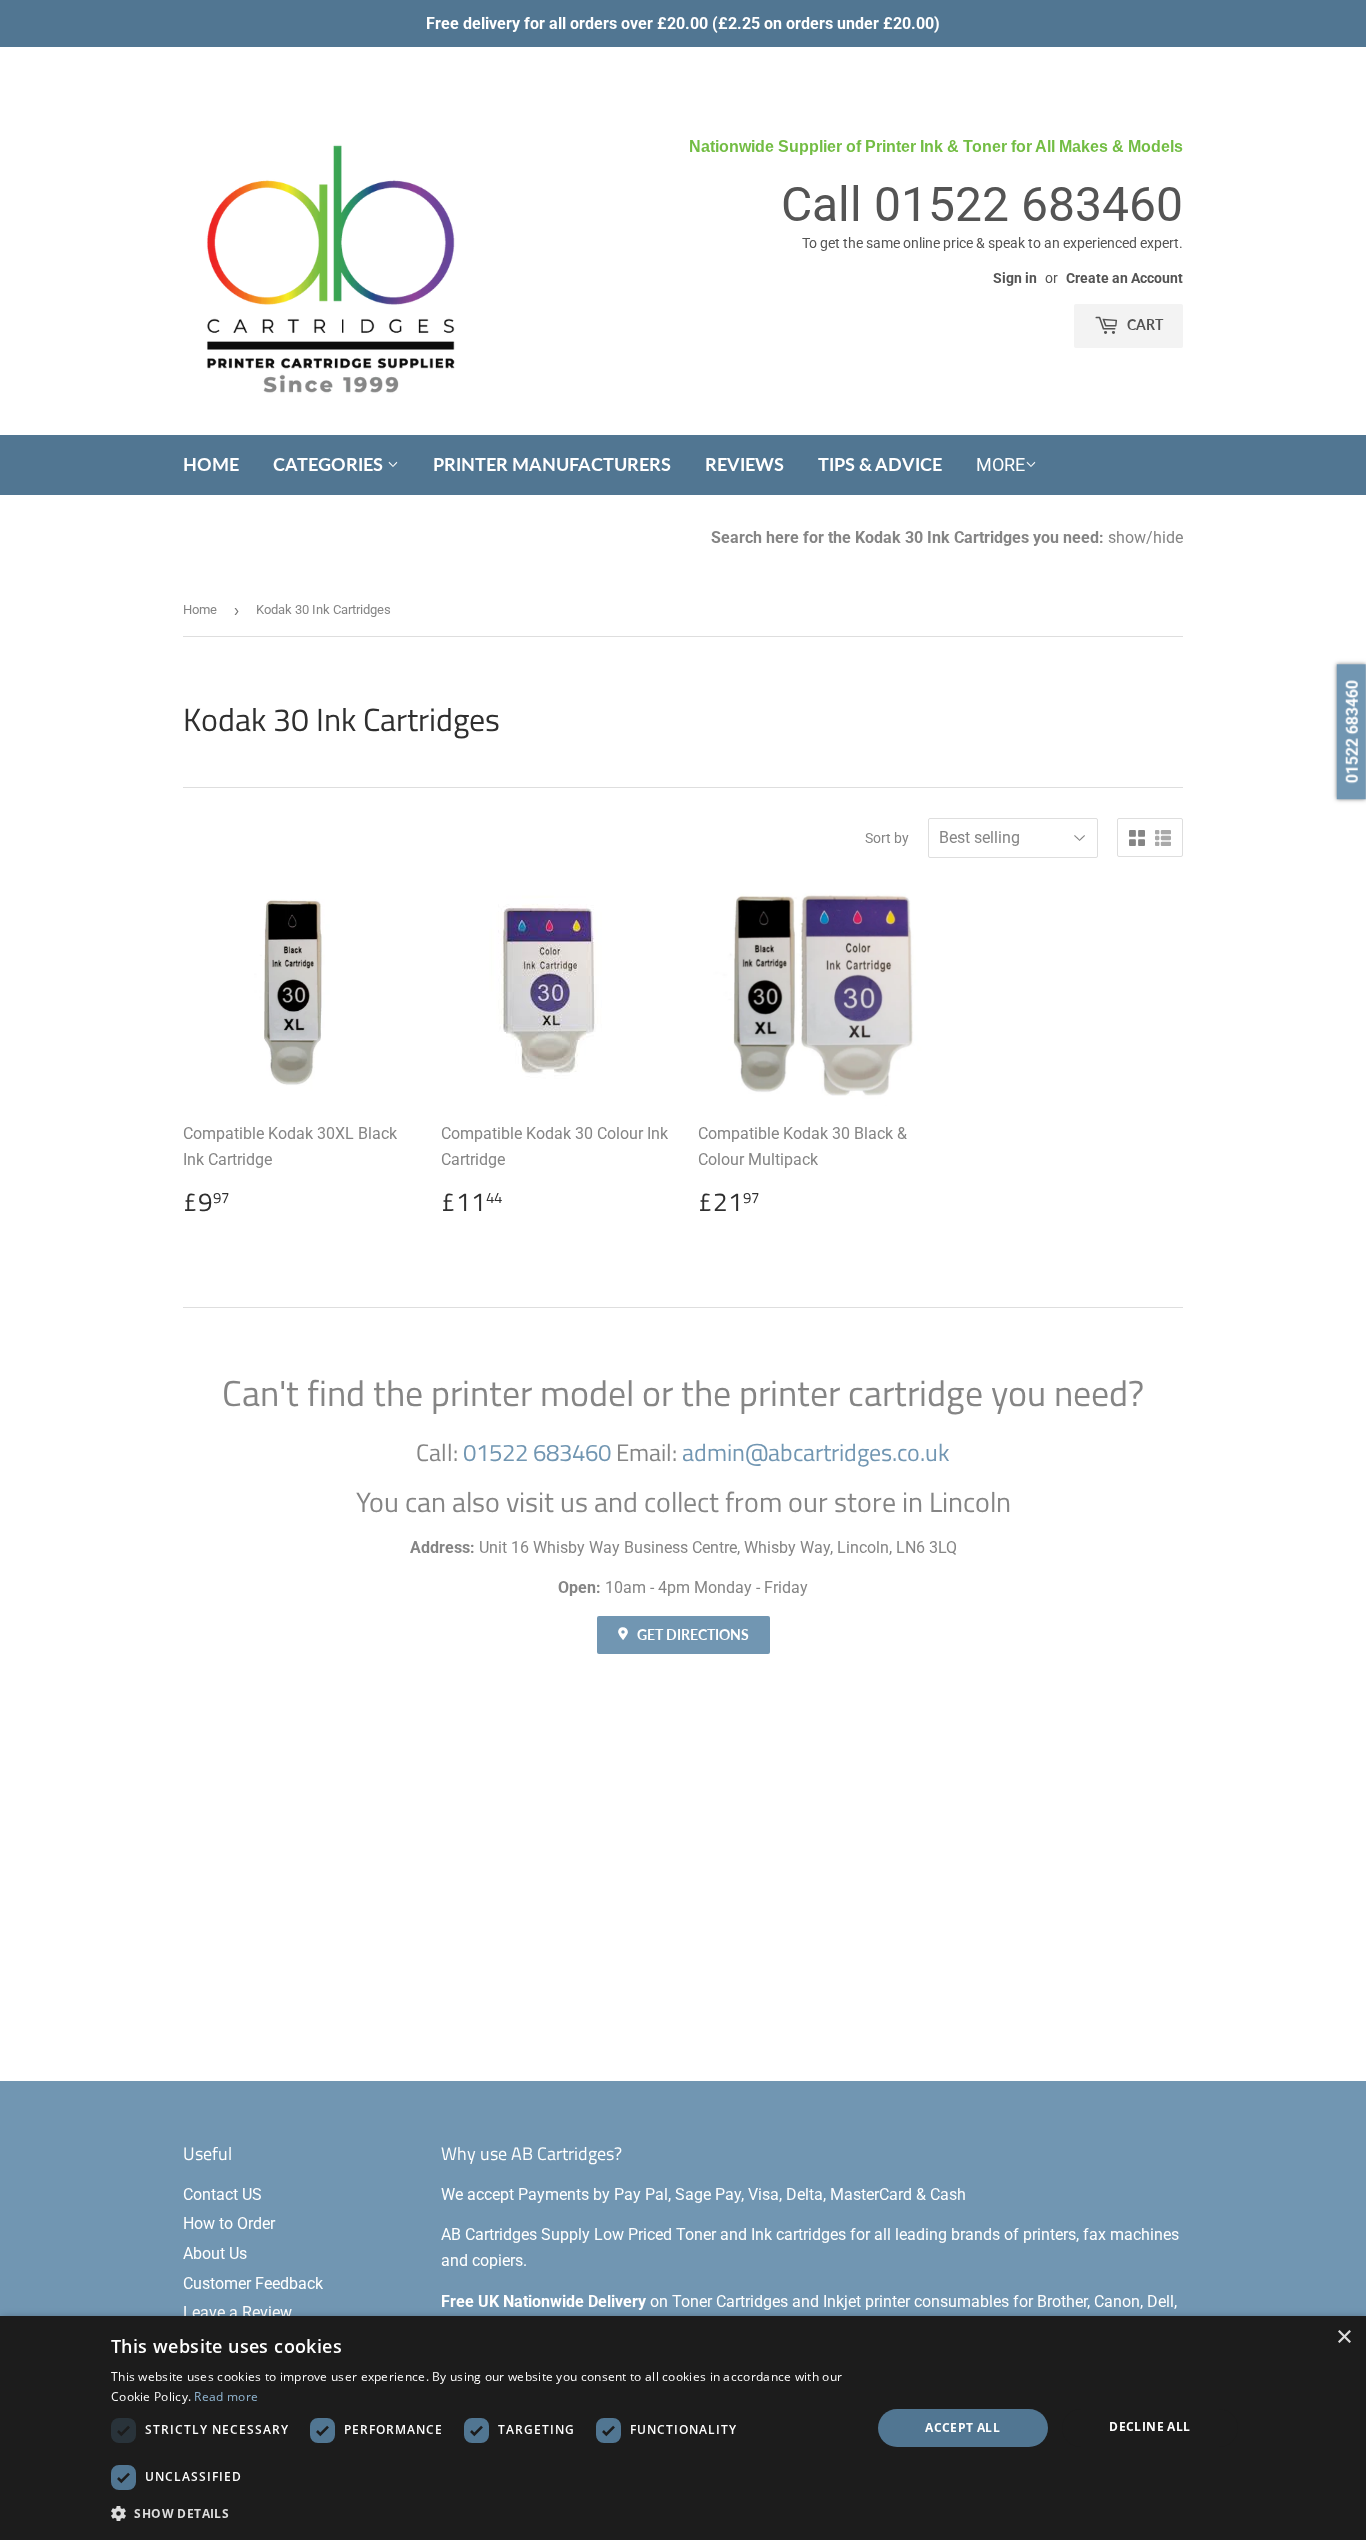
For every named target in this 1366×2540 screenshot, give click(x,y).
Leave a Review (237, 2312)
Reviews (744, 464)
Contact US (222, 2194)
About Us (215, 2253)
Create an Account (1124, 278)
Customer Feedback (253, 2283)
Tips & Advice (880, 464)
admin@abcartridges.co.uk (816, 1452)
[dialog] (683, 2428)
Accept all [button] (962, 2427)
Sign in (1015, 278)
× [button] (1343, 2337)
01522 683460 (1028, 204)
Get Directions (691, 1634)
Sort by (887, 838)
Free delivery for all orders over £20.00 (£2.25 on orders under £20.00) (683, 23)
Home (211, 464)
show (1127, 537)
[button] (479, 2513)
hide (1168, 537)
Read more (226, 2396)
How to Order (229, 2223)
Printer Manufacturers (552, 464)
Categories (330, 464)
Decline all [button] (1149, 2426)
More (1000, 464)
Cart (1143, 324)
